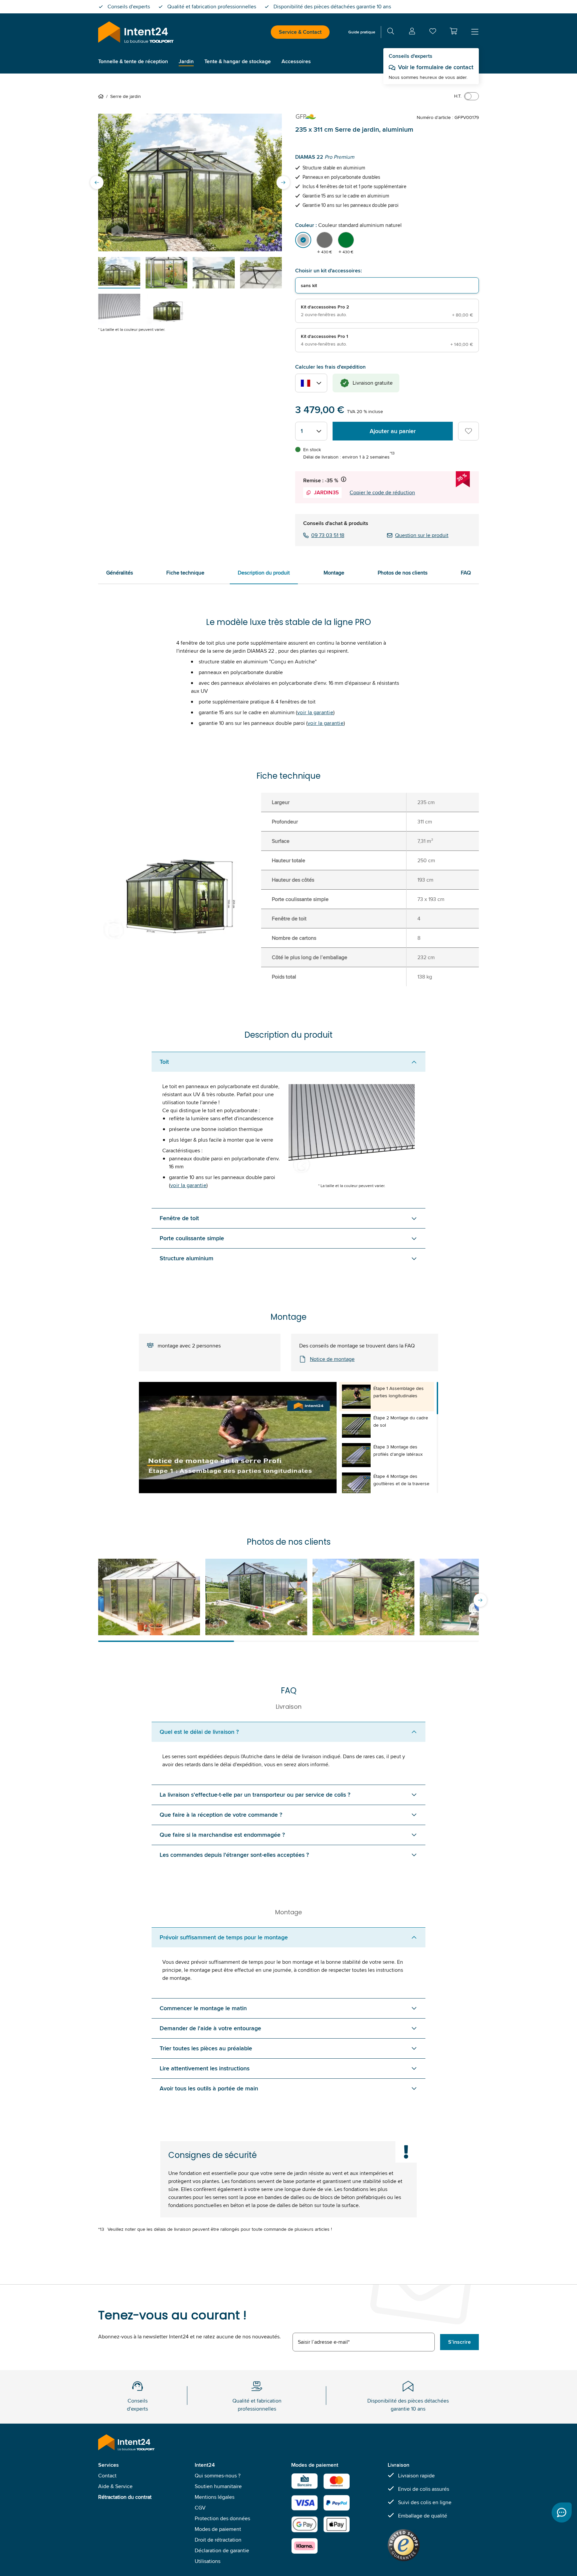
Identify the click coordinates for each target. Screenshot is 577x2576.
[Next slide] (283, 182)
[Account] (412, 32)
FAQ (466, 573)
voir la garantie (315, 712)
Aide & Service (115, 2486)
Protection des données (222, 2518)
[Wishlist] (433, 33)
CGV (200, 2508)
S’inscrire (459, 2342)
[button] (453, 31)
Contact (107, 2476)
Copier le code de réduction (382, 492)
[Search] (391, 32)
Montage (334, 573)
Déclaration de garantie (222, 2550)
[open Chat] (562, 2513)
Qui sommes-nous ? (218, 2476)
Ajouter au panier (393, 431)
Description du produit (264, 573)
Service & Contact (300, 32)
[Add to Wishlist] (468, 431)
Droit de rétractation (218, 2540)
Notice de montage (332, 1359)
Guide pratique (362, 32)
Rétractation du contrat (125, 2497)
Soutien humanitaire (218, 2486)
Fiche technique (185, 573)
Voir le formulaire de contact (436, 67)
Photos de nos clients (403, 573)
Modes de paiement (218, 2529)
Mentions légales (215, 2497)
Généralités (120, 573)
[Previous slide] (97, 182)
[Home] (102, 96)
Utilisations (208, 2561)
